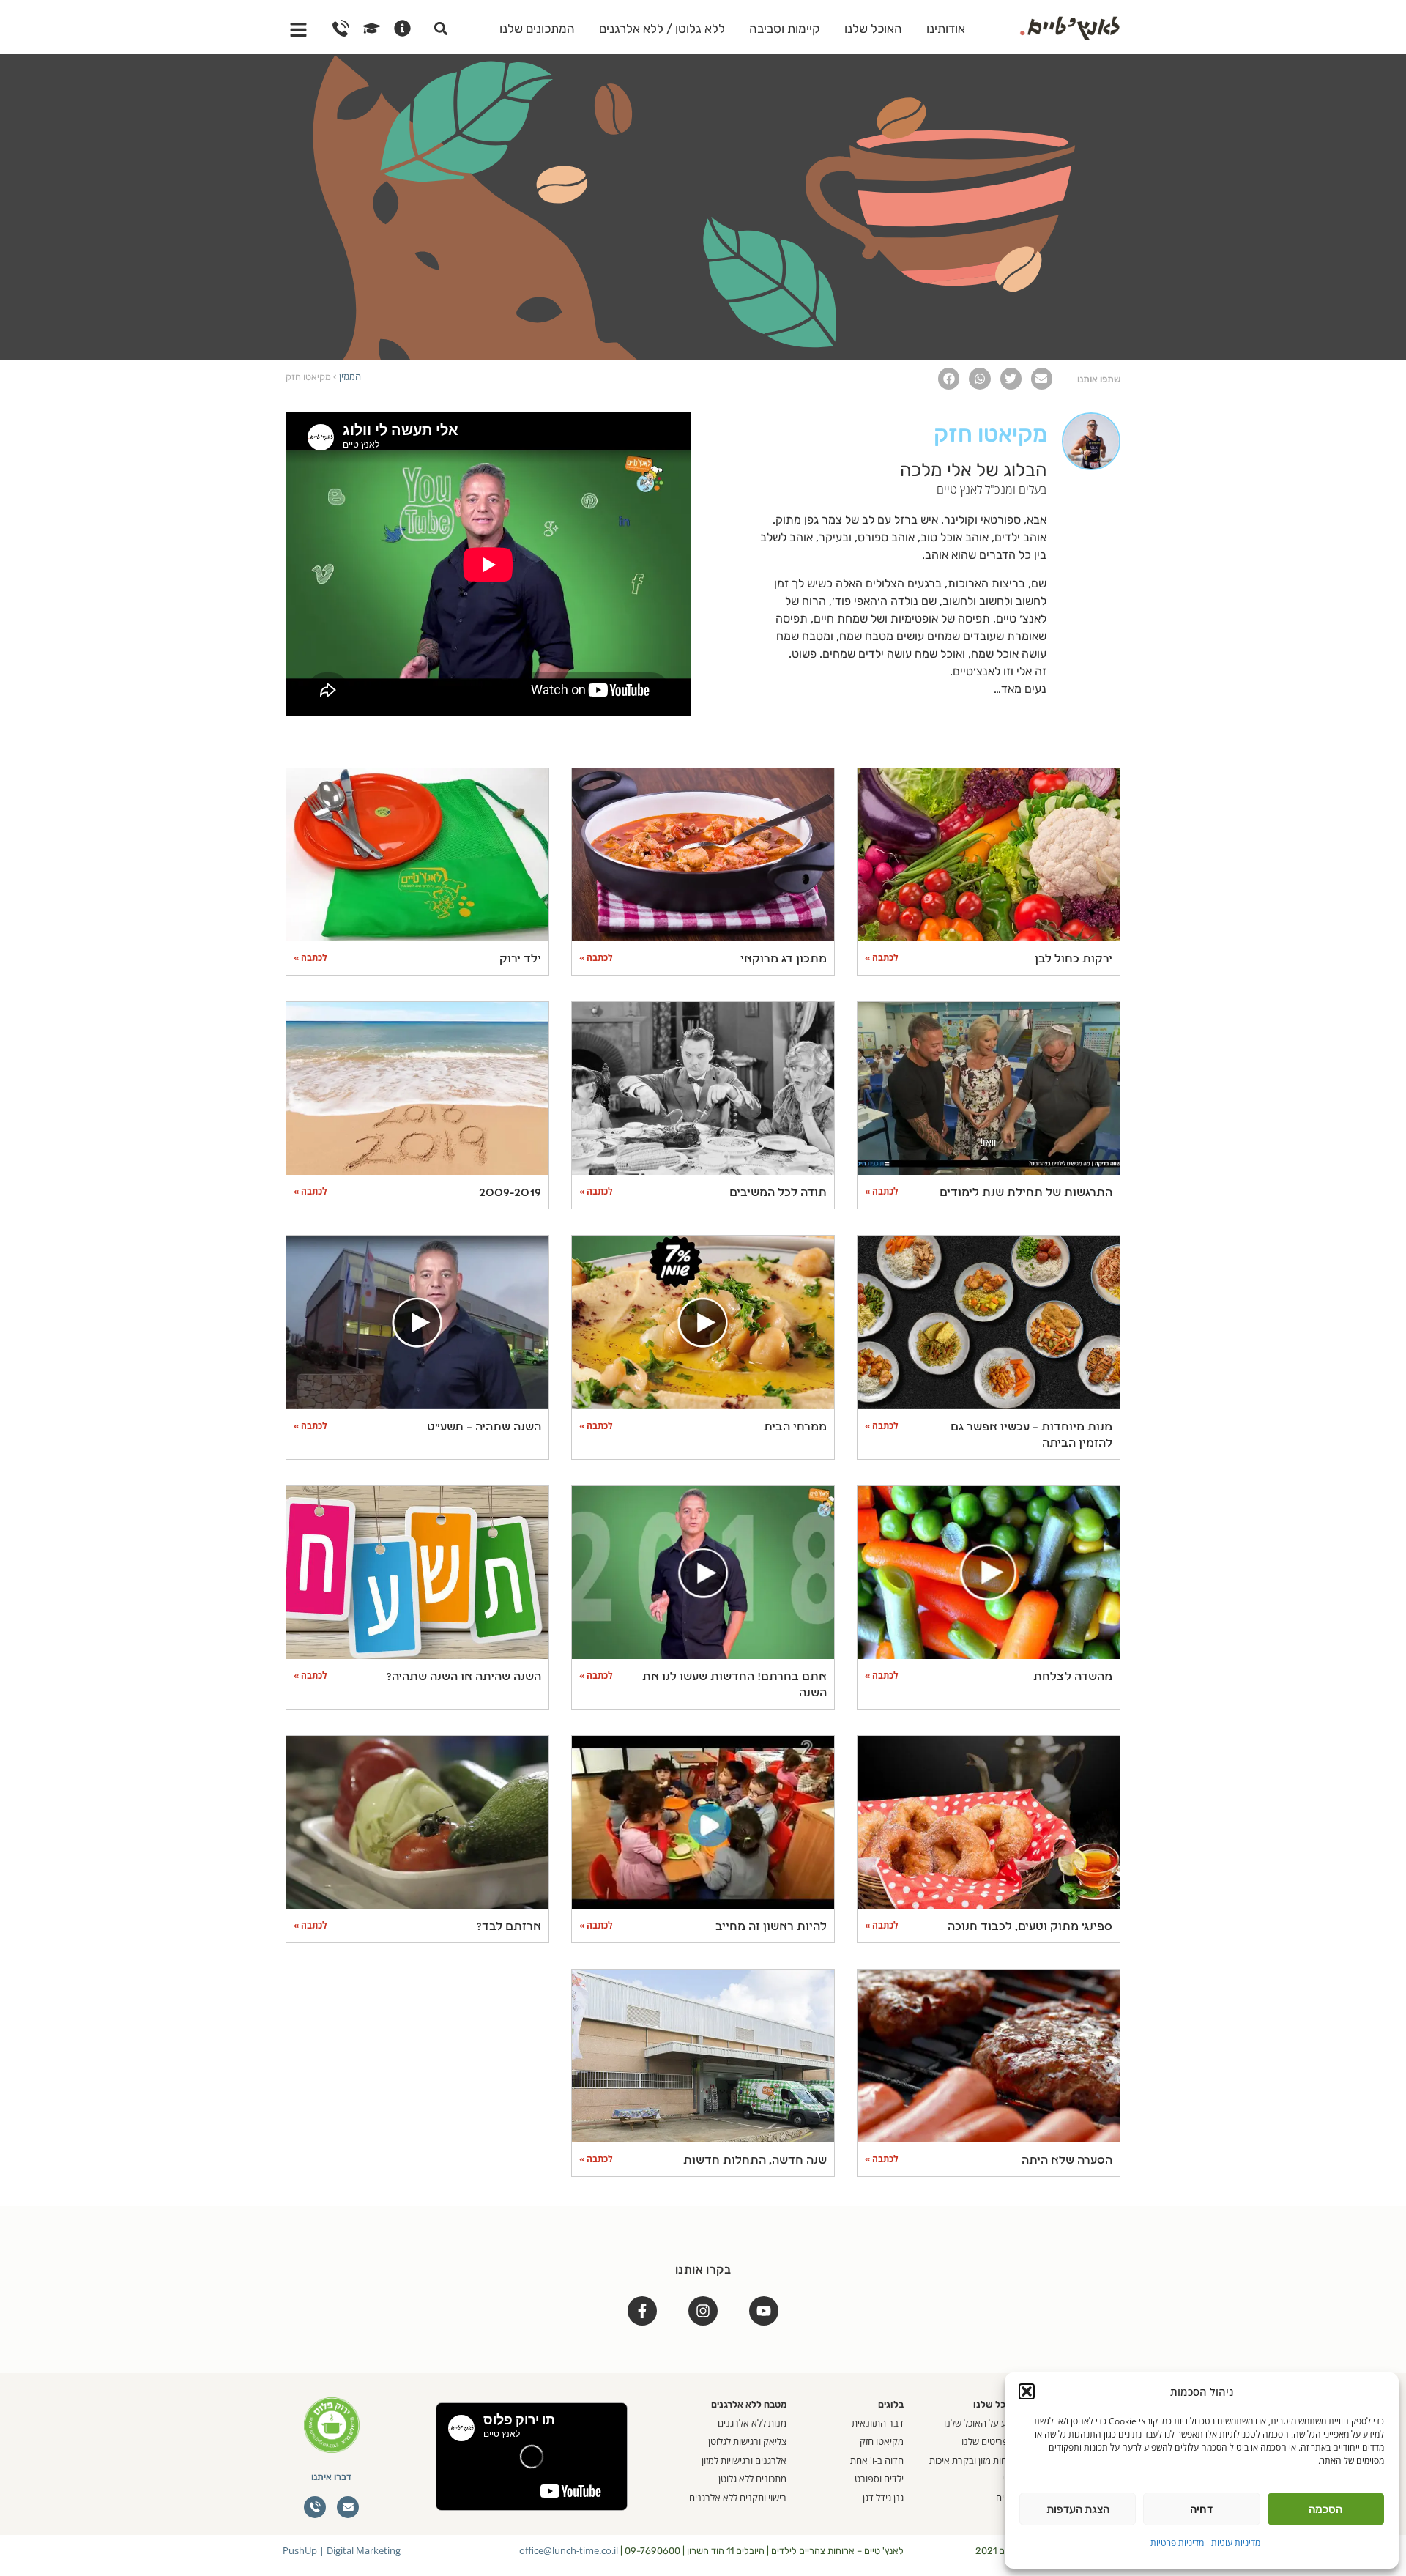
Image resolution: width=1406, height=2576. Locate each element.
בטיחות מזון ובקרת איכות (975, 2460)
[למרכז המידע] (402, 28)
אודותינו (946, 29)
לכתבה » (882, 958)
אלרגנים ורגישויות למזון (744, 2460)
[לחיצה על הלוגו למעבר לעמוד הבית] (1070, 26)
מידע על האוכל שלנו (982, 2423)
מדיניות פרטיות (1177, 2543)
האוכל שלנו (873, 29)
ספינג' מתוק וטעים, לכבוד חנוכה (1030, 1927)
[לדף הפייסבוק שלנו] (642, 2311)
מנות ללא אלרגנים (752, 2423)
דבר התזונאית (878, 2423)
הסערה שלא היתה (1067, 2161)
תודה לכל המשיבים (778, 1193)
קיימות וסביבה (785, 29)
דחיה (1201, 2509)
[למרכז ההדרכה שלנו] (372, 28)
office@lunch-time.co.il (569, 2550)
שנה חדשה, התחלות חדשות (755, 2161)
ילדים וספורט (879, 2479)
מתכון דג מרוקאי (784, 959)
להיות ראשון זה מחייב (771, 1927)
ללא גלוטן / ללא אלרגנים (662, 29)
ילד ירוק (520, 959)
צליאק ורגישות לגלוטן (747, 2441)
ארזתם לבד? (509, 1927)
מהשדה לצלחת (1073, 1677)
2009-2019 (510, 1193)
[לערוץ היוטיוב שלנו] (764, 2311)
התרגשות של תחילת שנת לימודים (1026, 1193)
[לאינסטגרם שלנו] (703, 2311)
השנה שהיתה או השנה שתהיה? (464, 1677)
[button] (1027, 2391)
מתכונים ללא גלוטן (752, 2479)
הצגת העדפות (1078, 2509)
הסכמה (1325, 2509)
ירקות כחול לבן (1074, 959)
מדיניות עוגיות (1236, 2543)
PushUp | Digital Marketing (342, 2550)
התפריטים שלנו (991, 2441)
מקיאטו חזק (882, 2441)
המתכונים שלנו (537, 29)
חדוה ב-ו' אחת (877, 2460)
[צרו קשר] (341, 28)
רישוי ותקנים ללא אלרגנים (738, 2498)
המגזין (350, 376)
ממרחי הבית (795, 1428)
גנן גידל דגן (883, 2498)
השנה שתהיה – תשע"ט (484, 1428)
